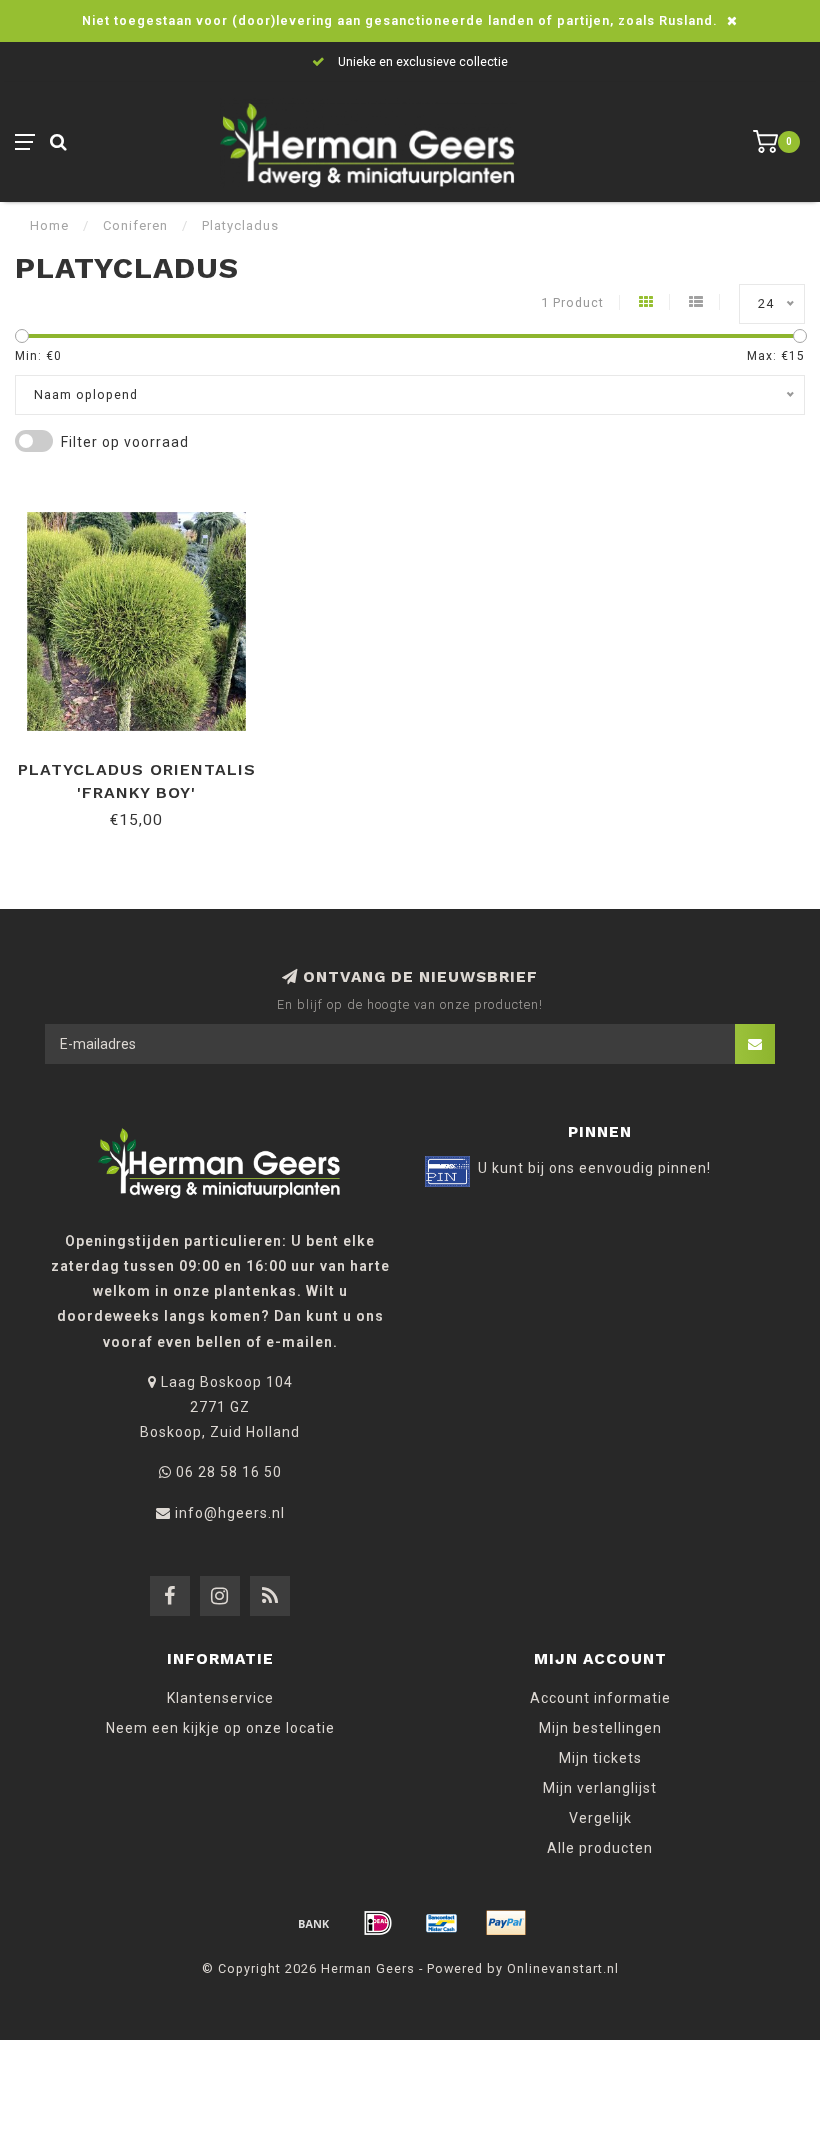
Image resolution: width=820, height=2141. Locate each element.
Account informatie (600, 1698)
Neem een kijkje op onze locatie (220, 1728)
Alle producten (600, 1848)
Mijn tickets (600, 1758)
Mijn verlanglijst (600, 1788)
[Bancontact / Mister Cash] (442, 1923)
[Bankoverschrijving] (314, 1923)
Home (49, 225)
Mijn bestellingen (600, 1728)
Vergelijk (600, 1818)
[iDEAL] (378, 1923)
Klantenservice (220, 1698)
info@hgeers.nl (230, 1513)
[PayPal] (506, 1923)
